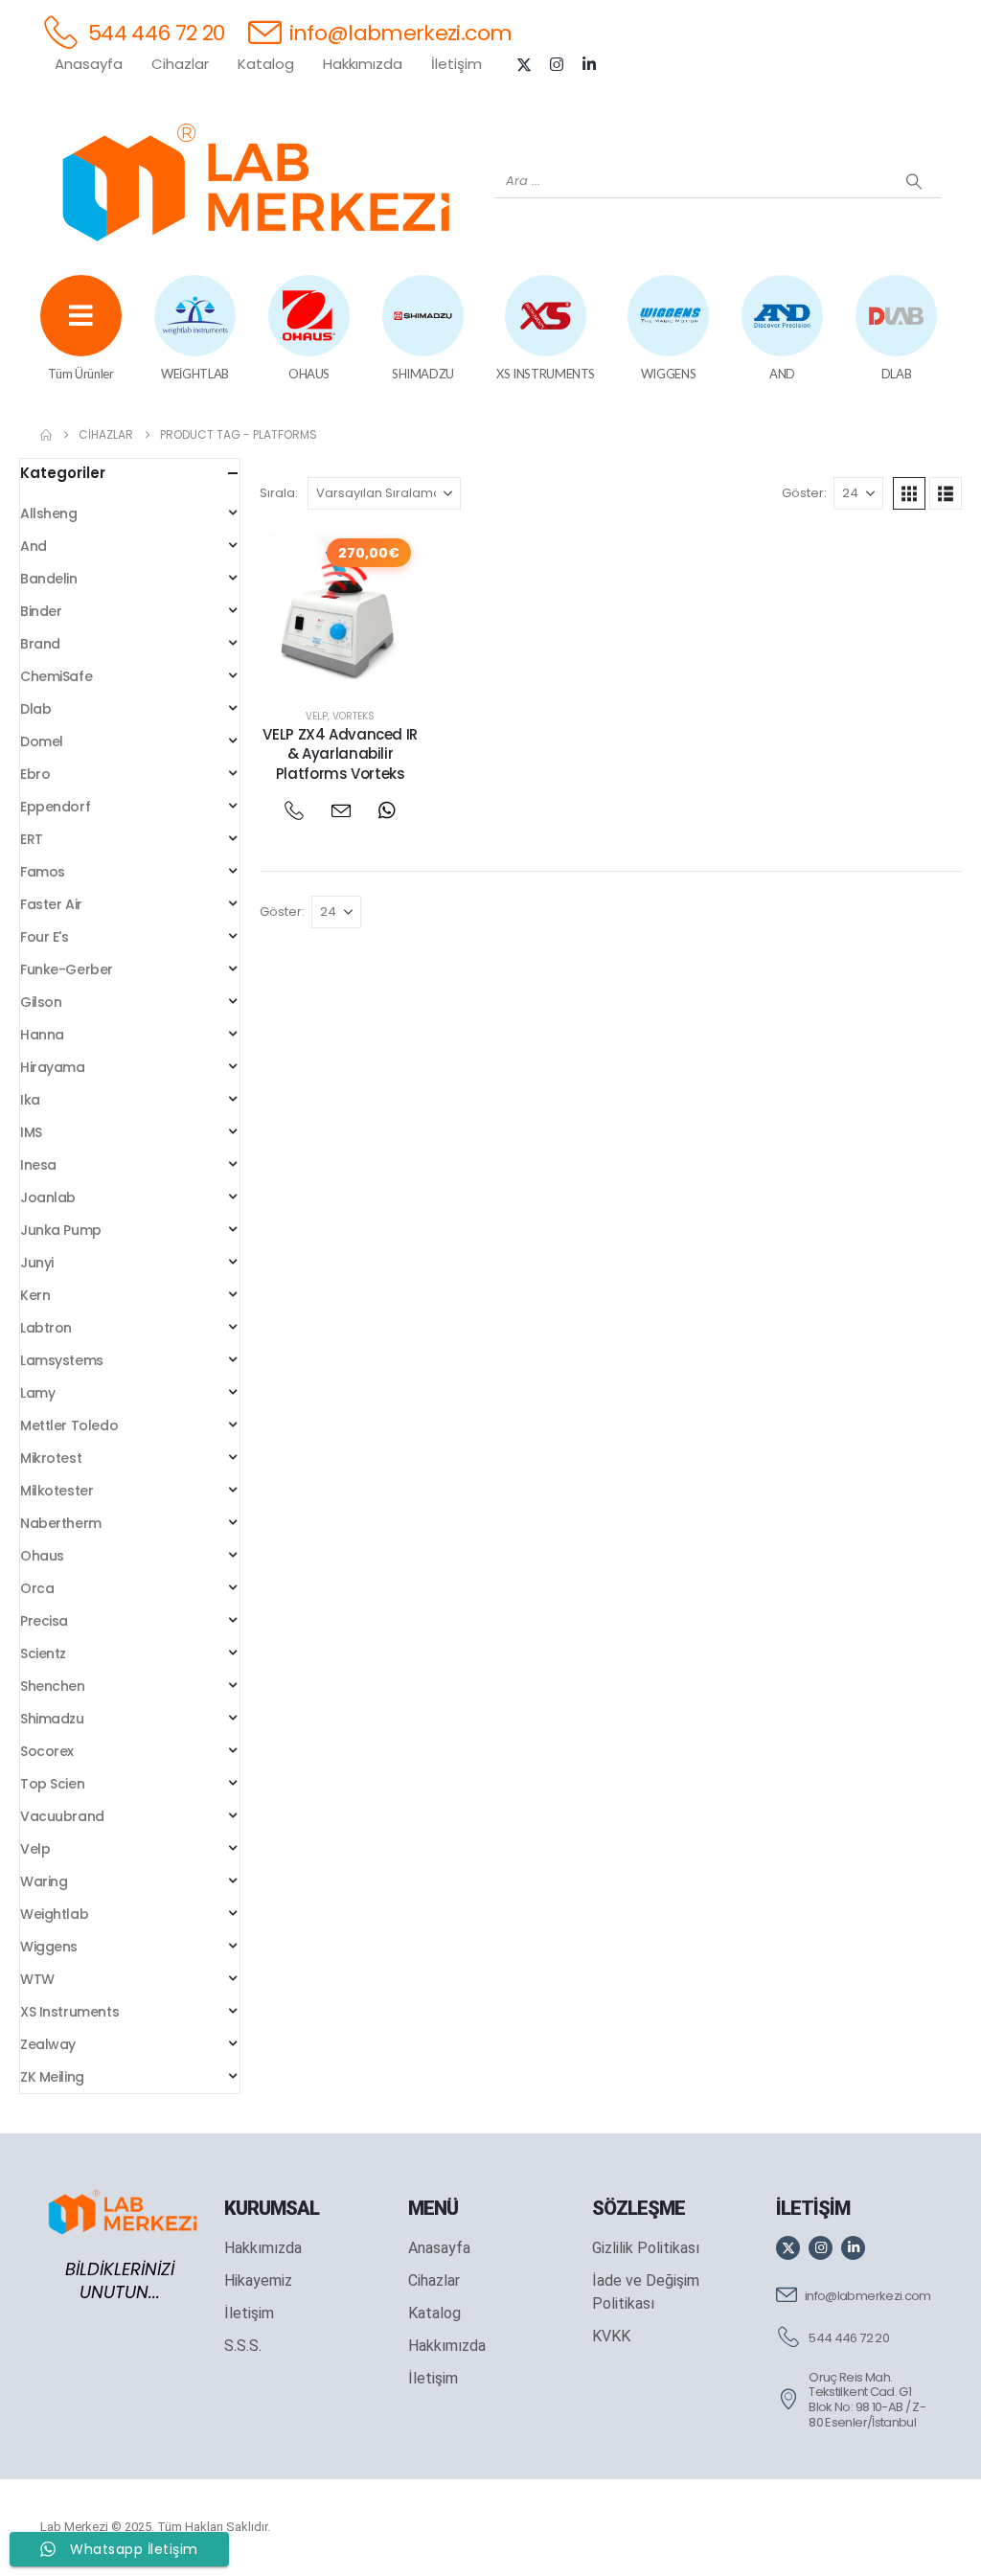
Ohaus (42, 1556)
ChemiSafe (56, 676)
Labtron (46, 1328)
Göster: (804, 493)
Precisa (44, 1621)
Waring (44, 1881)
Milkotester (57, 1491)
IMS (31, 1132)
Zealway (48, 2044)
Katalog (266, 64)
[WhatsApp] (387, 811)
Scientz (43, 1653)
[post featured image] (340, 609)
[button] (909, 493)
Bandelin (49, 579)
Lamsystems (62, 1360)
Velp (317, 716)
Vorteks (354, 716)
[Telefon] (294, 811)
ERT (32, 839)
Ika (30, 1100)
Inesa (38, 1165)
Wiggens (49, 1947)
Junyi (37, 1263)
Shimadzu (52, 1719)
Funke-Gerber (67, 969)
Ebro (35, 774)
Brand (40, 644)
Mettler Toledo (69, 1425)
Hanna (42, 1035)
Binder (41, 611)
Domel (42, 741)
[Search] (914, 181)
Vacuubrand (62, 1816)
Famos (43, 872)
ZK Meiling (52, 2077)
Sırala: (279, 493)
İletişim (456, 64)
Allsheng (49, 513)
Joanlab (48, 1197)
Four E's (45, 937)
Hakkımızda (363, 64)
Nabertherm (61, 1523)
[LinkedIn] (589, 64)
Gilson (41, 1002)
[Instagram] (557, 64)
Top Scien (52, 1784)
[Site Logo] (256, 182)
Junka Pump (61, 1230)
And (34, 546)
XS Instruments (69, 2012)
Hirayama (53, 1067)
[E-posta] (341, 811)
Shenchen (53, 1686)
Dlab (35, 709)
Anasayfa (89, 64)
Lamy (37, 1393)
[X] (524, 64)
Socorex (47, 1751)
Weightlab (54, 1914)
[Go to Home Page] (46, 435)
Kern (35, 1295)
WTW (37, 1979)
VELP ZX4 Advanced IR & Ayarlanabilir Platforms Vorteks (340, 754)
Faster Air (51, 904)
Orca (37, 1588)
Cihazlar (180, 64)
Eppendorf (55, 807)
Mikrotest (51, 1458)
